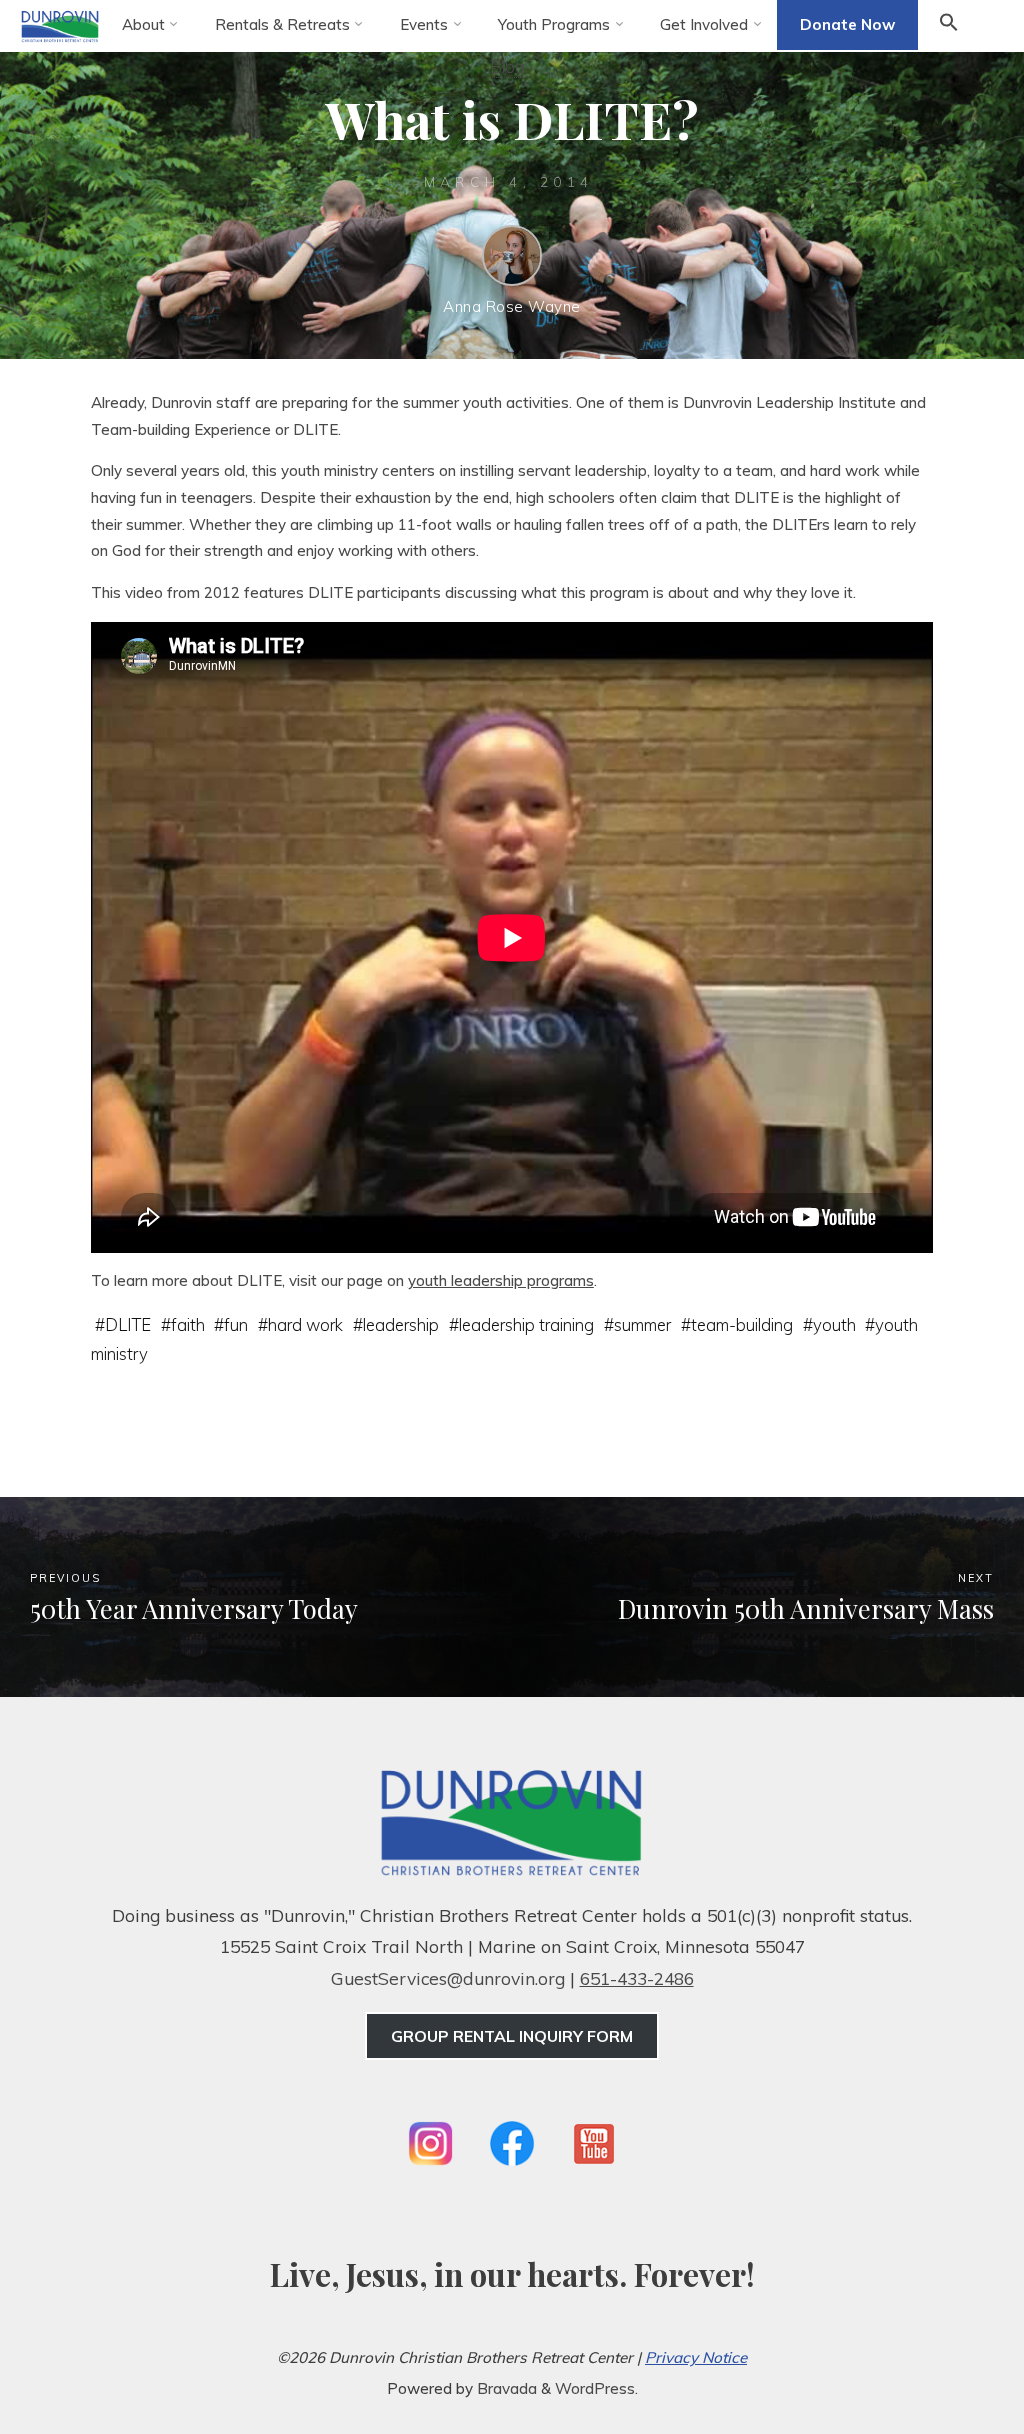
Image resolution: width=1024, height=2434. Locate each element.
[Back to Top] (946, 2356)
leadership (402, 1323)
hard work (306, 1323)
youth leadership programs (501, 1280)
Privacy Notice (696, 2357)
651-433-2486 (637, 1978)
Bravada (505, 2388)
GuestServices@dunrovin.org (448, 1978)
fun (237, 1323)
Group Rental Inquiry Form (512, 2036)
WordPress (595, 2388)
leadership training (526, 1323)
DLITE (128, 1323)
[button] (949, 26)
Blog (507, 66)
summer (642, 1323)
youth (834, 1323)
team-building (742, 1323)
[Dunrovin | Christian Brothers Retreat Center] (60, 24)
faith (188, 1323)
